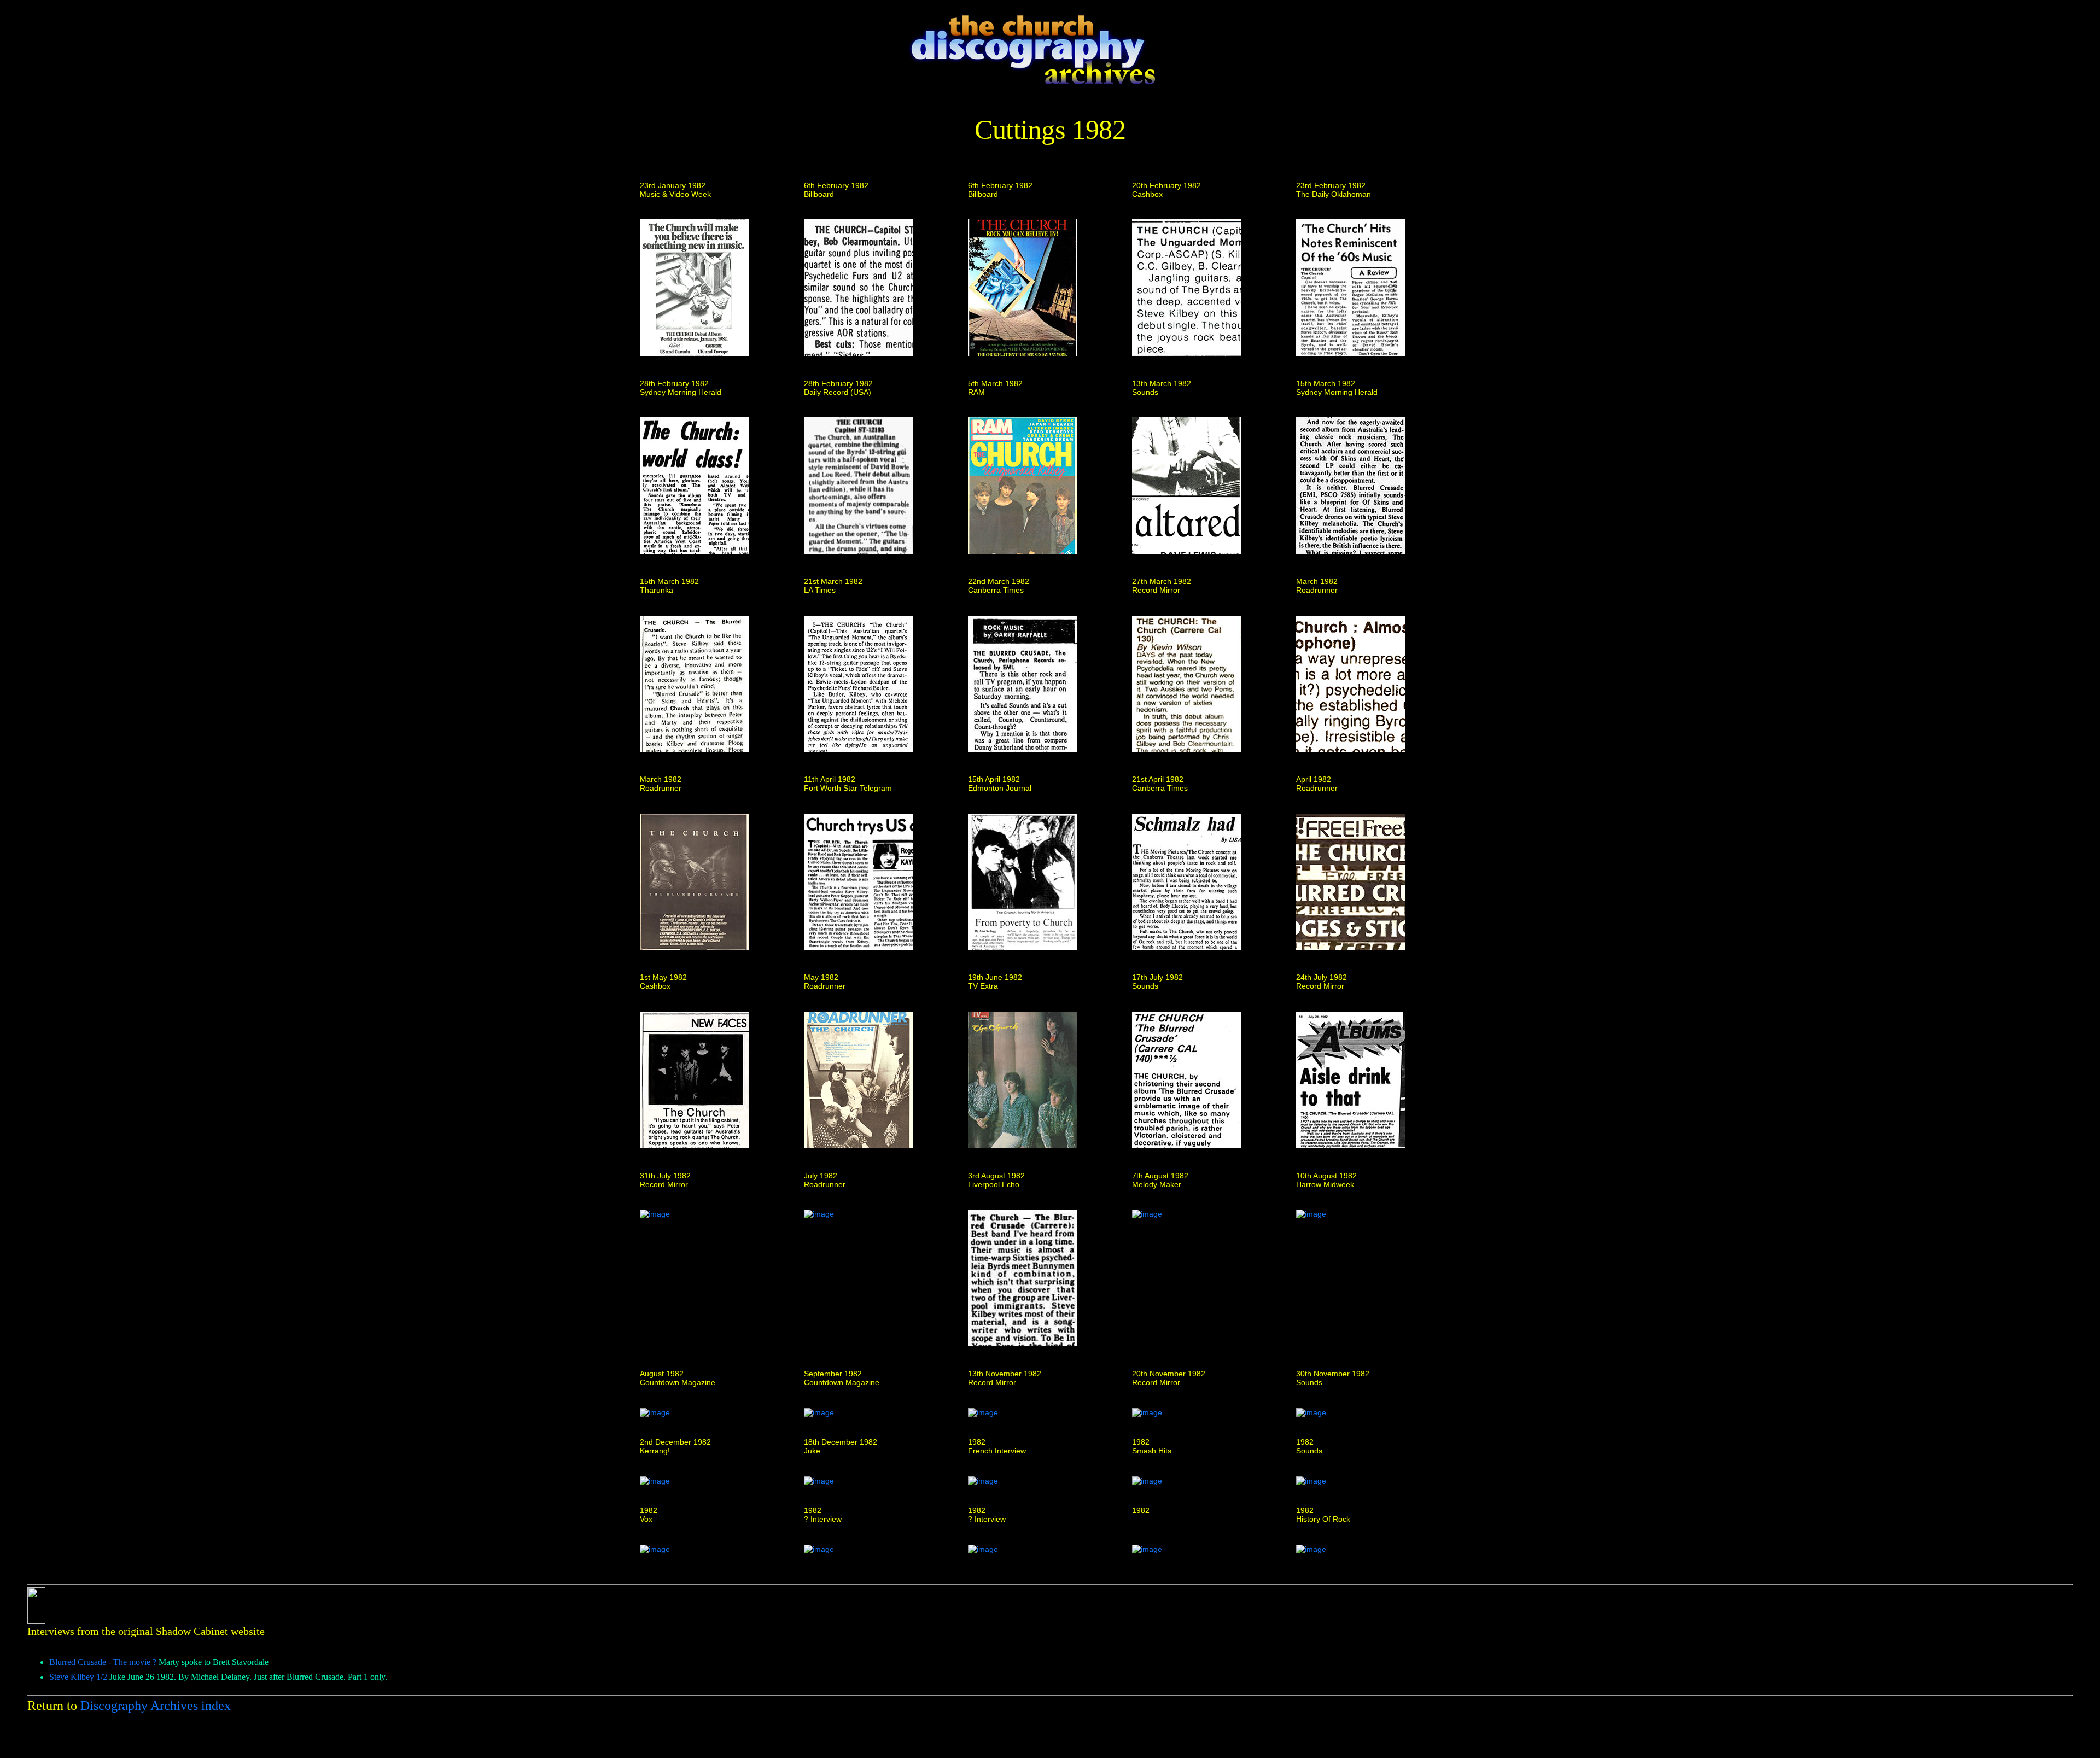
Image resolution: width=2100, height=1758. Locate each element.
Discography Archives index (156, 1706)
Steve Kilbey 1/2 (78, 1677)
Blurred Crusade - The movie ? (103, 1662)
